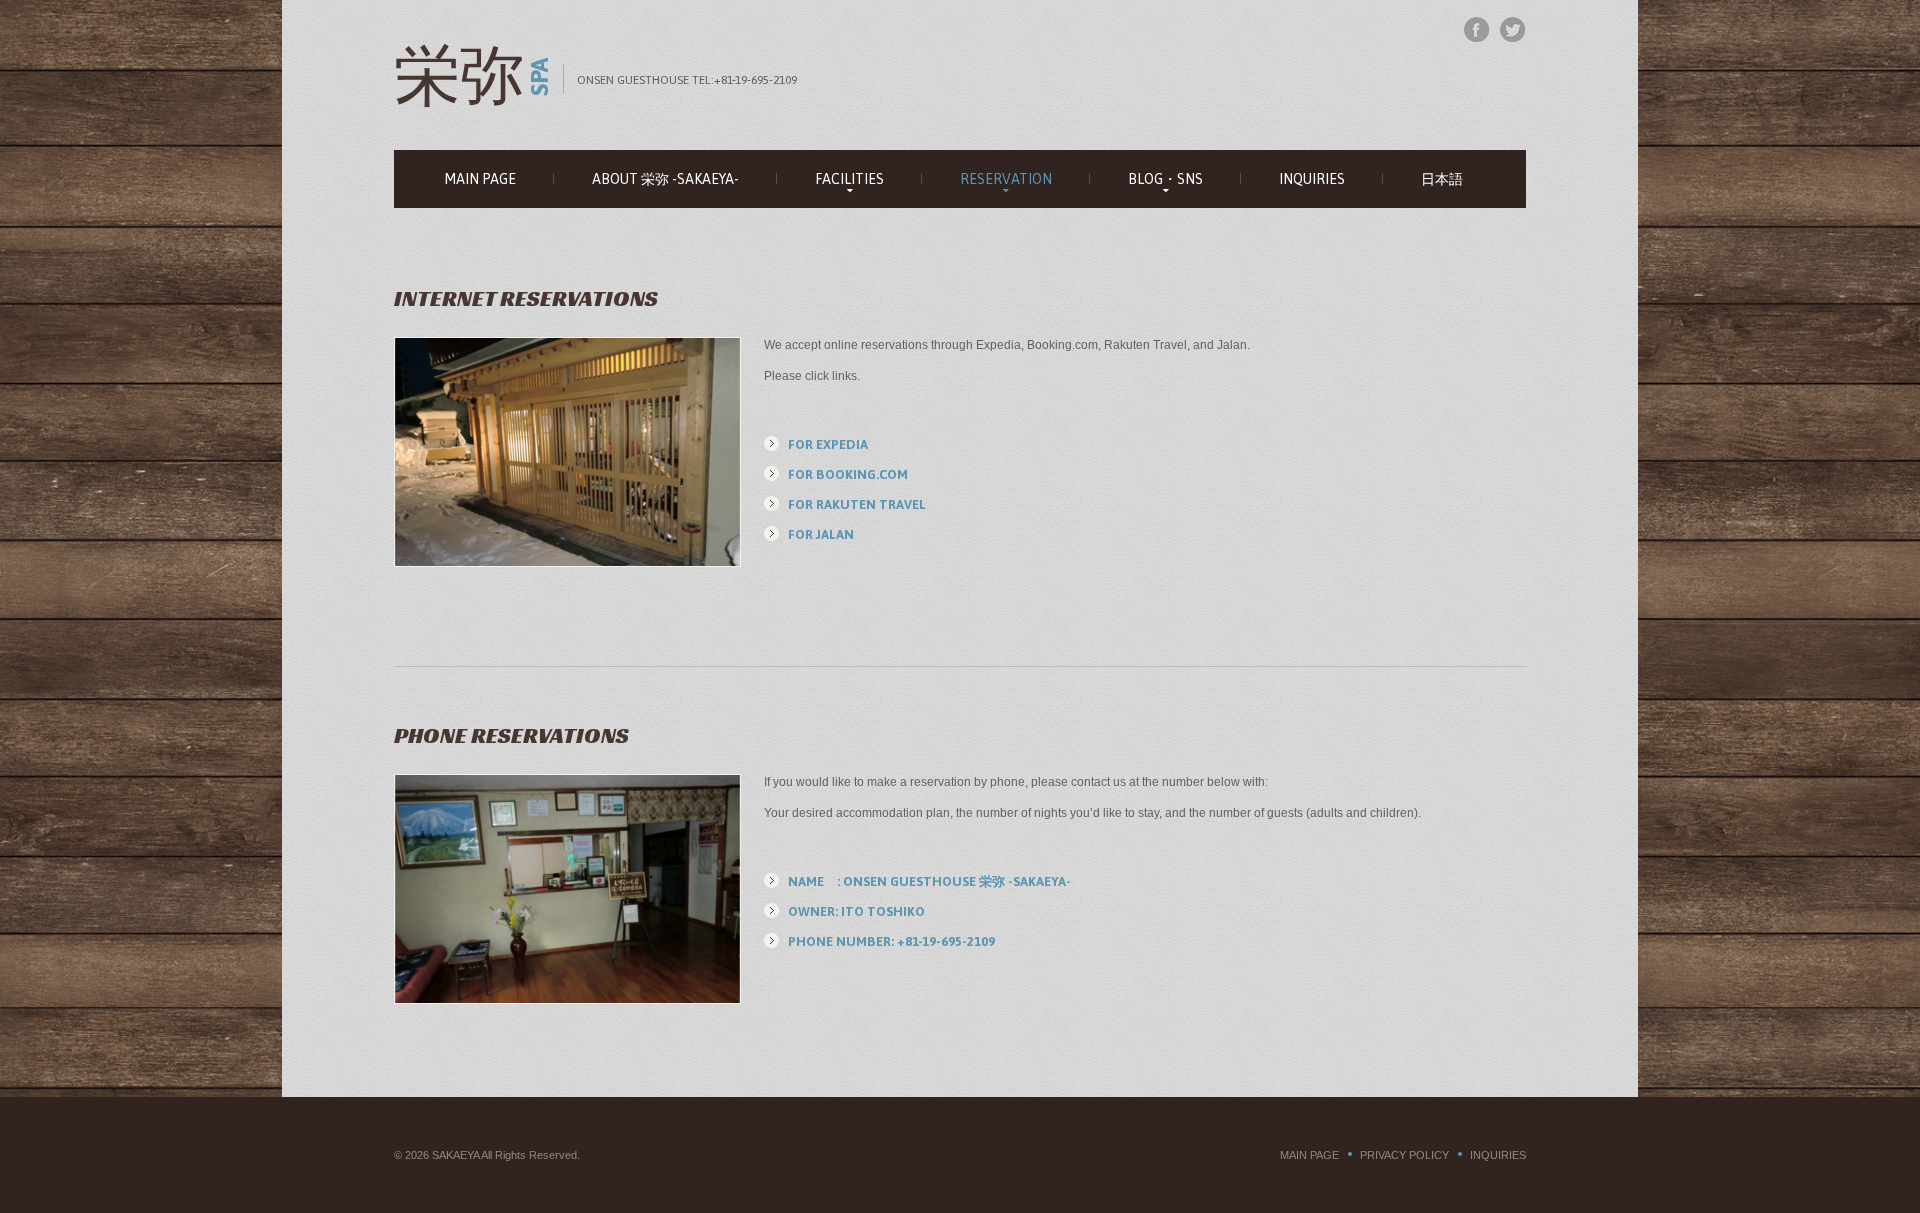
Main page (480, 179)
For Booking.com (848, 474)
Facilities (849, 179)
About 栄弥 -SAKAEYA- (665, 179)
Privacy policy (1404, 1155)
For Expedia (828, 444)
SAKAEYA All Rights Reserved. (506, 1155)
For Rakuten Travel (857, 504)
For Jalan (821, 534)
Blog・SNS (1165, 179)
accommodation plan (893, 813)
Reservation (1006, 179)
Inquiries (1312, 179)
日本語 (1442, 179)
